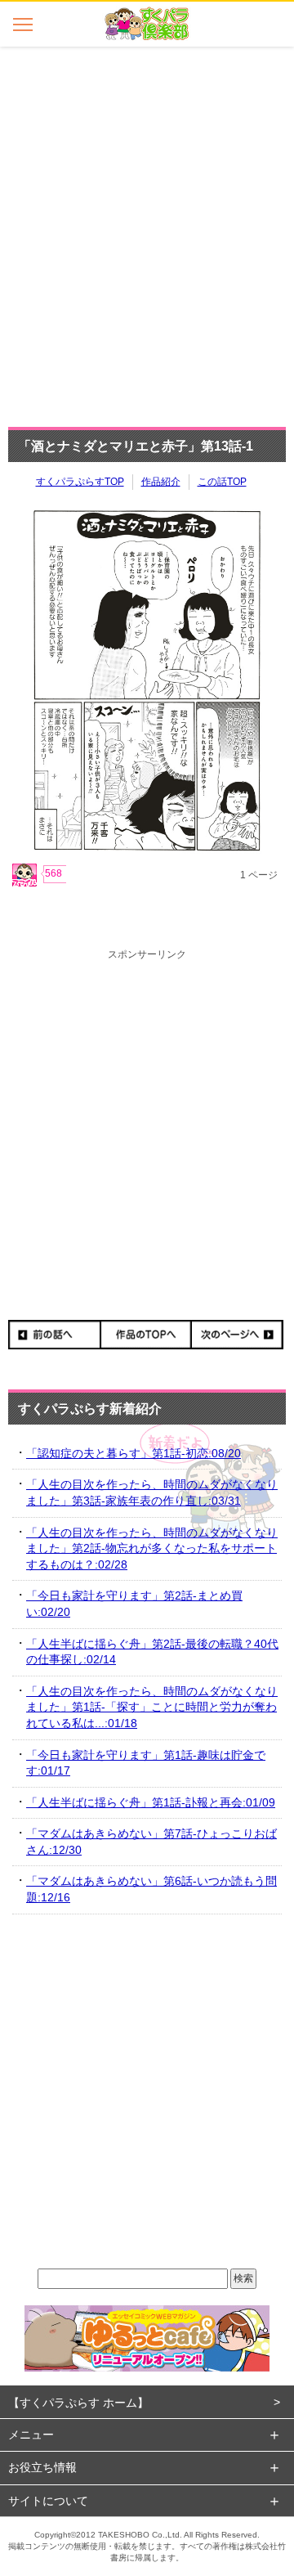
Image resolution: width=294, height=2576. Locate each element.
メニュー (31, 2435)
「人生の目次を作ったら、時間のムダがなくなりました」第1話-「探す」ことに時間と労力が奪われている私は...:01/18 (152, 1707)
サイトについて (48, 2501)
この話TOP (222, 482)
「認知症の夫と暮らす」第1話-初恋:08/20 (134, 1453)
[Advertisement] (147, 232)
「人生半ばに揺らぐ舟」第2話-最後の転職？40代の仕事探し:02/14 (152, 1652)
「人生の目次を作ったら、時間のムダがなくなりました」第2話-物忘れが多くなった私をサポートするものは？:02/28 (152, 1548)
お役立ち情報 (42, 2467)
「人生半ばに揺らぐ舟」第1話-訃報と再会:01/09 (151, 1802)
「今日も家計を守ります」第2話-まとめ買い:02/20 (134, 1604)
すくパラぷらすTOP (80, 482)
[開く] (22, 24)
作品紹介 (161, 482)
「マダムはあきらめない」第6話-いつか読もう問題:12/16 (151, 1889)
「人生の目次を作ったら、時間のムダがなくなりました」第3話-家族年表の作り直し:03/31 (152, 1492)
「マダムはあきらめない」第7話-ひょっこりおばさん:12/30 (151, 1842)
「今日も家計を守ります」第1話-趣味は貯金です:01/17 (146, 1763)
